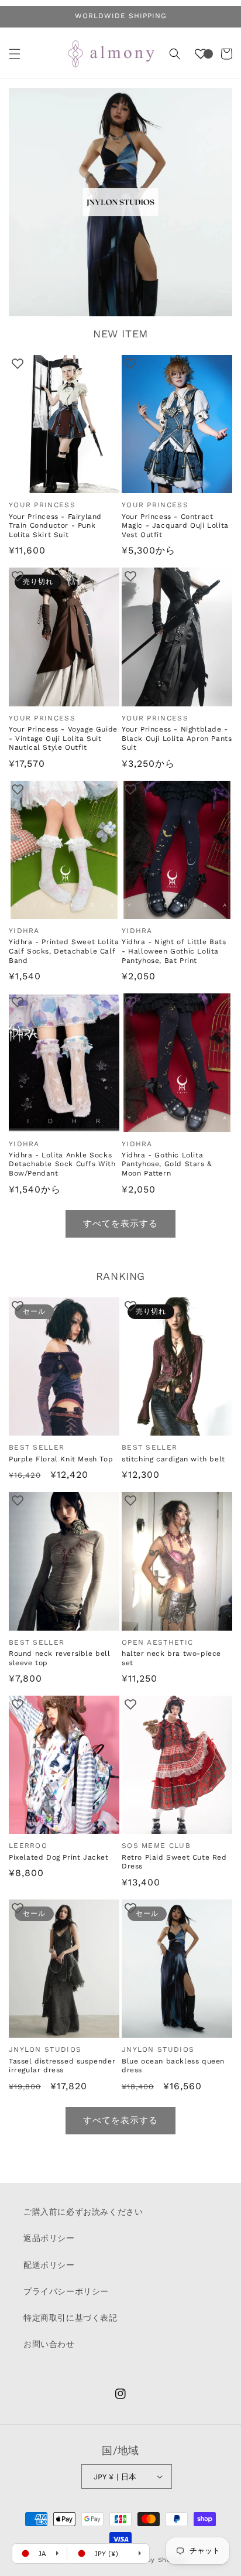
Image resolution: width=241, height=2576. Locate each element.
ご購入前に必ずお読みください (83, 2212)
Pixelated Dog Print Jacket (59, 1857)
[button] (15, 54)
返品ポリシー (49, 2238)
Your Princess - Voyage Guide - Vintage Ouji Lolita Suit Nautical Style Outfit (63, 738)
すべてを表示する (120, 1224)
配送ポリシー (49, 2265)
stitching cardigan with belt (173, 1459)
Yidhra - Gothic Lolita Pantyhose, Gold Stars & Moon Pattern (167, 1164)
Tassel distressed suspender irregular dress (62, 2066)
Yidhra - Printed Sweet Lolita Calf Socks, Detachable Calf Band (64, 951)
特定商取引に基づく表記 (70, 2318)
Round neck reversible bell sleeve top (60, 1658)
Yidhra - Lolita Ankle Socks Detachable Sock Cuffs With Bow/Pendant (62, 1164)
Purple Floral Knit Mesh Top (61, 1459)
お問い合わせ (49, 2344)
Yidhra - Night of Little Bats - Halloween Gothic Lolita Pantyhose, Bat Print (174, 951)
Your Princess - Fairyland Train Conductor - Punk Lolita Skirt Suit (55, 526)
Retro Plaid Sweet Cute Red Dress (174, 1862)
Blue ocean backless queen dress (173, 2066)
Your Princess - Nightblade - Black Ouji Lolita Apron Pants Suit (177, 738)
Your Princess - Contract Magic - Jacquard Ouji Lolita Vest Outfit (175, 526)
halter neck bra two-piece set (171, 1658)
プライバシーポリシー (66, 2291)
